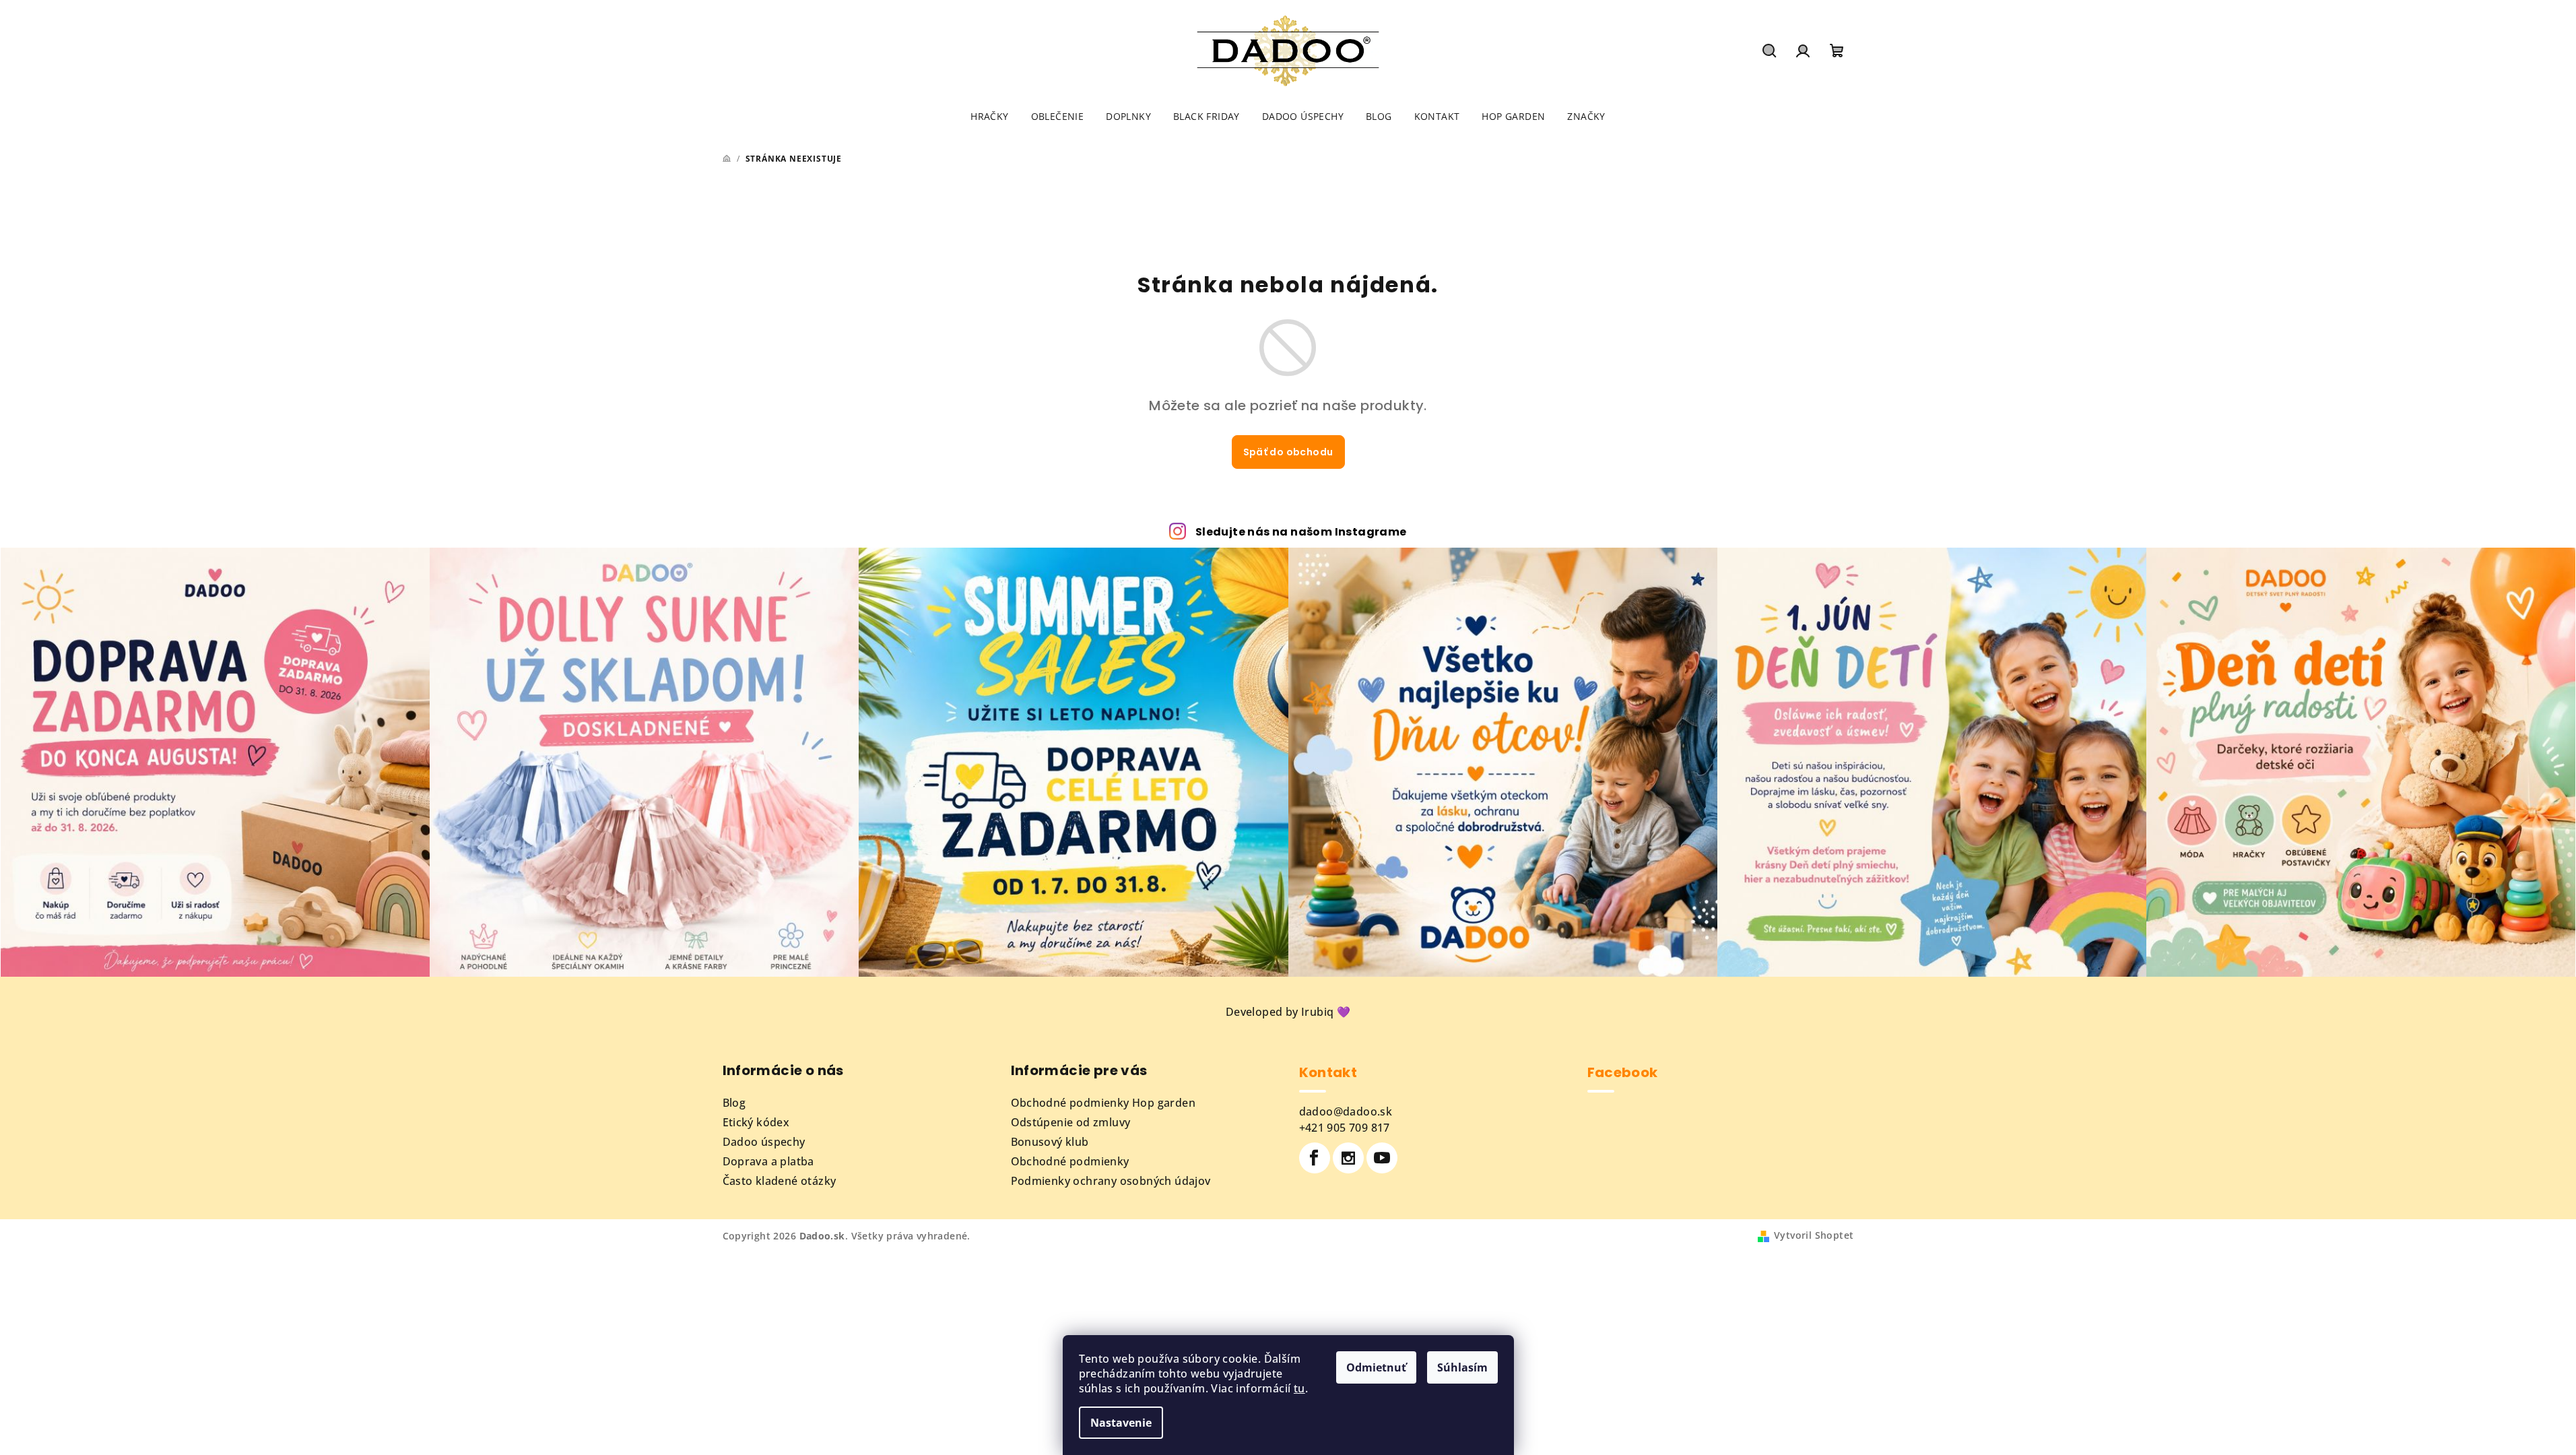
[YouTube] (1382, 1158)
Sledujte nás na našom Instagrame (1301, 532)
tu (1299, 1388)
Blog (734, 1103)
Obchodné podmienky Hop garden (1103, 1103)
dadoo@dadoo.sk (1346, 1111)
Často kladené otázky (780, 1181)
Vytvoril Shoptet (1814, 1235)
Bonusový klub (1050, 1142)
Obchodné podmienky (1070, 1161)
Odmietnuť (1376, 1367)
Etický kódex (756, 1122)
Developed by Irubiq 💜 (1288, 1012)
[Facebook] (1315, 1158)
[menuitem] (989, 117)
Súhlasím (1462, 1367)
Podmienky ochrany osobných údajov (1111, 1181)
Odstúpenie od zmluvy (1071, 1122)
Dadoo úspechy (764, 1142)
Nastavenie (1121, 1423)
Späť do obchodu (1288, 452)
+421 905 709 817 (1345, 1128)
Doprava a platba (768, 1161)
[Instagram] (1348, 1158)
